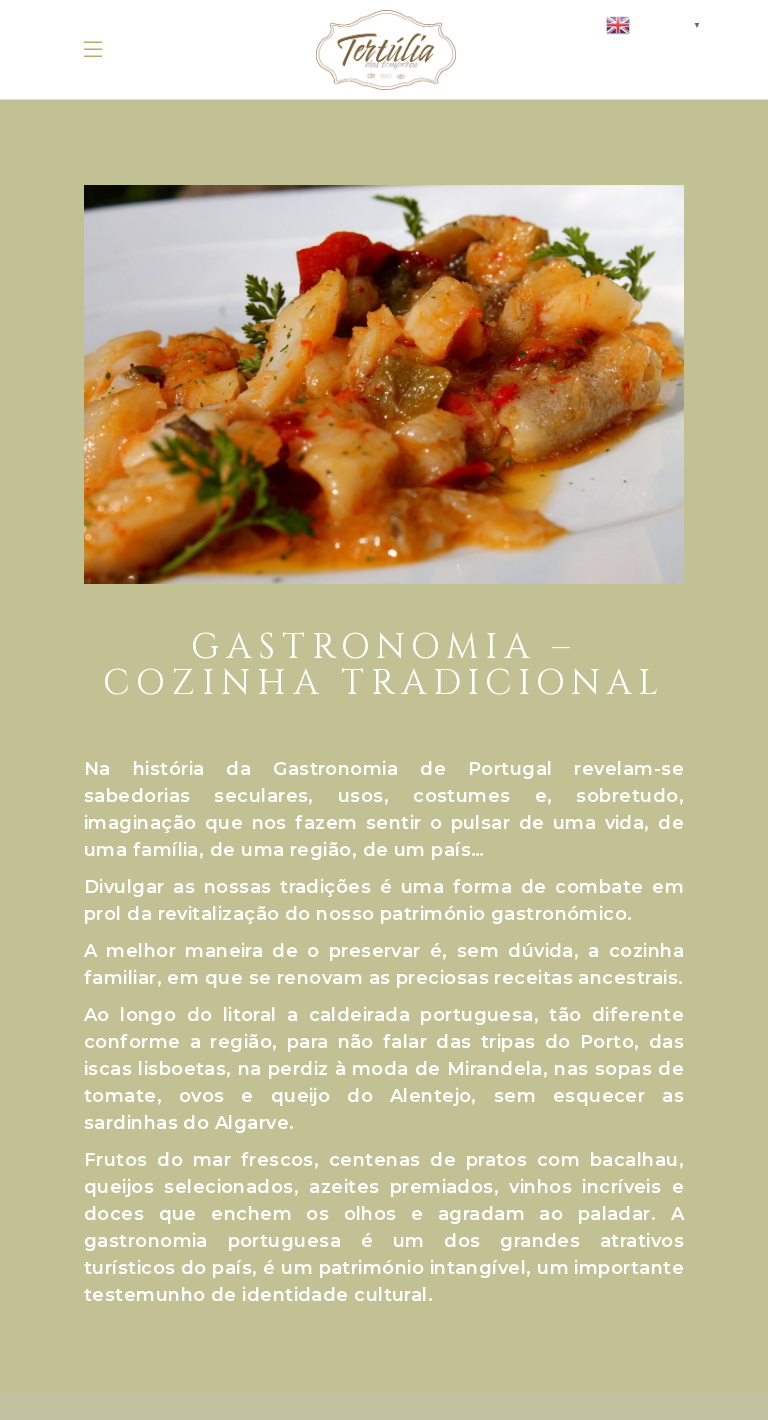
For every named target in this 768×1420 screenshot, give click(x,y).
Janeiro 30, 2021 (287, 726)
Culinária (512, 726)
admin (425, 726)
